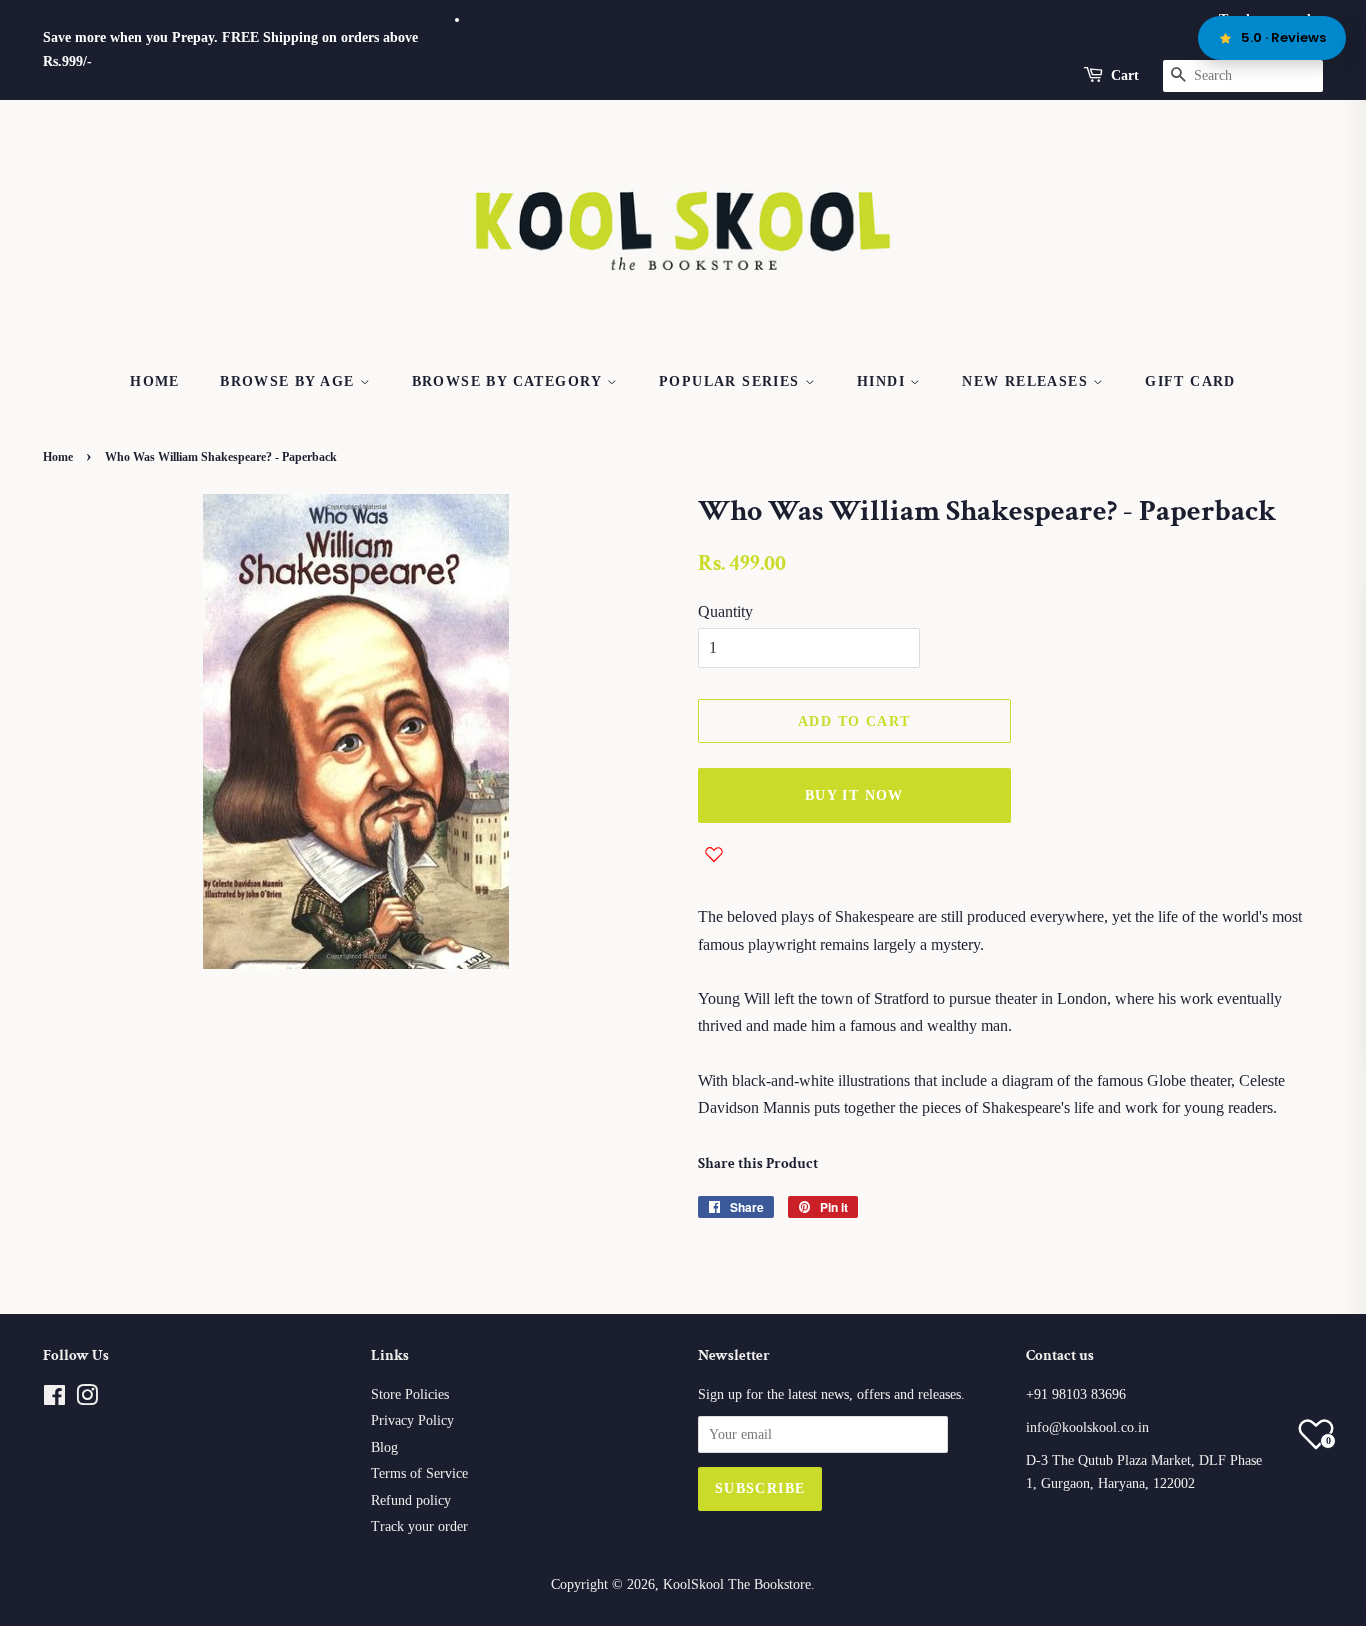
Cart (1125, 75)
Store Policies (410, 1394)
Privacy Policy (412, 1420)
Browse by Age (290, 381)
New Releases (1027, 381)
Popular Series (732, 381)
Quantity (725, 611)
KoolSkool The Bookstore (737, 1584)
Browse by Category (510, 381)
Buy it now (854, 795)
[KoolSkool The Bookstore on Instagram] (87, 1399)
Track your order (419, 1526)
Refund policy (411, 1500)
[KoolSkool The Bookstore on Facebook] (54, 1399)
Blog (384, 1447)
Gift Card (1190, 381)
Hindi (883, 381)
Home (155, 381)
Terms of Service (419, 1473)
